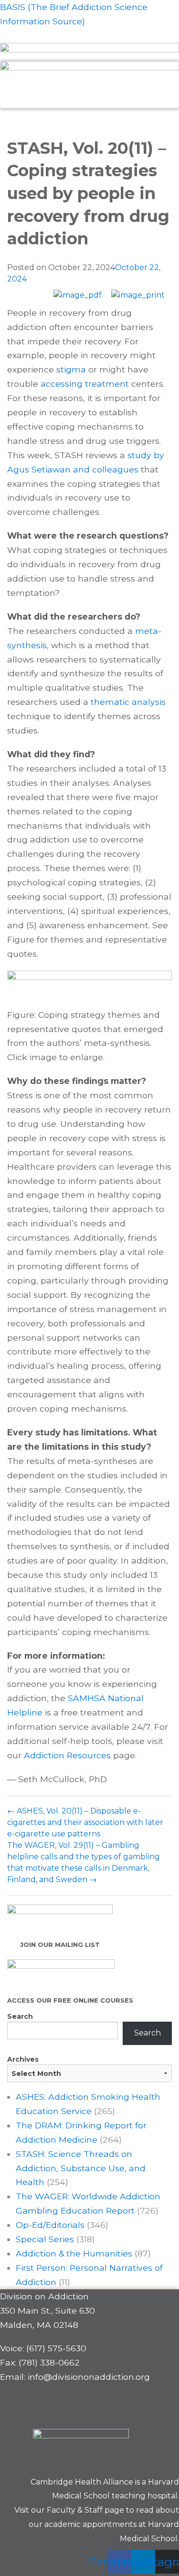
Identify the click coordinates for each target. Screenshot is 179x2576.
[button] (89, 119)
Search (20, 2016)
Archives (23, 2059)
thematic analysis (128, 702)
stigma (71, 369)
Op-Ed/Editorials (50, 2225)
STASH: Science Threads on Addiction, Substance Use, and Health (81, 2168)
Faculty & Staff (75, 2510)
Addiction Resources (67, 1755)
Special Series (45, 2239)
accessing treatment (85, 384)
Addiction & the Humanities (74, 2253)
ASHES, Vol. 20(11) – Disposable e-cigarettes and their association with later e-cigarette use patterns (85, 1822)
